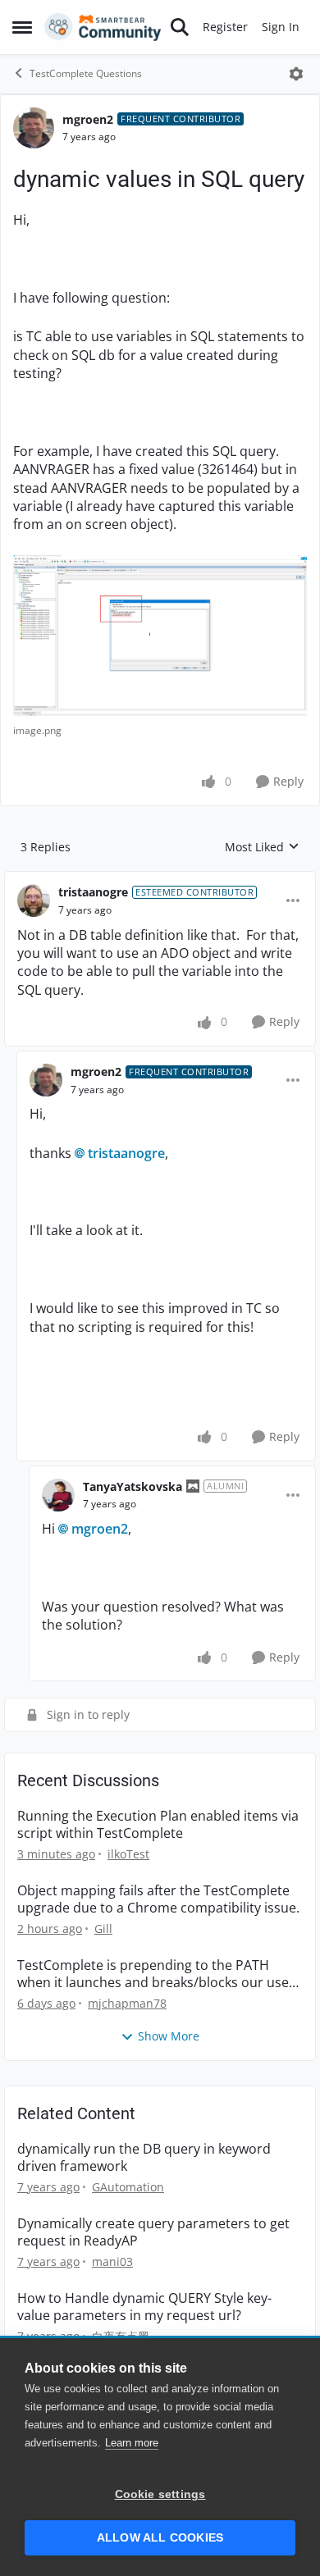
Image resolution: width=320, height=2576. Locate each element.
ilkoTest (128, 1854)
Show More (169, 2036)
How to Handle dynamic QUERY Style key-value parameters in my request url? (144, 2307)
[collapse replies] (160, 879)
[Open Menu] (296, 74)
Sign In (281, 27)
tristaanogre (93, 892)
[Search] (180, 27)
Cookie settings (160, 2494)
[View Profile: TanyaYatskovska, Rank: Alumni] (58, 1495)
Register (225, 27)
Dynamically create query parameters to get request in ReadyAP (153, 2232)
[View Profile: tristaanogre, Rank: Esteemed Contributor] (34, 900)
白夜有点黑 (121, 2336)
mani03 (112, 2261)
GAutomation (128, 2187)
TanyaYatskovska (133, 1486)
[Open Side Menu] (22, 27)
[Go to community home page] (103, 27)
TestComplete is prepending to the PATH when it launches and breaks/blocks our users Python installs (159, 1974)
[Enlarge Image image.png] (160, 635)
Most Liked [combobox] (262, 847)
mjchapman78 (127, 2003)
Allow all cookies (160, 2538)
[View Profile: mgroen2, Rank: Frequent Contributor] (34, 128)
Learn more (132, 2443)
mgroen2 (88, 119)
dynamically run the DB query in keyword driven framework (144, 2158)
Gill (103, 1929)
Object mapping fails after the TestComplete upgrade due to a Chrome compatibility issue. (158, 1899)
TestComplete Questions (86, 73)
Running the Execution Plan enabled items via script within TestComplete (158, 1825)
